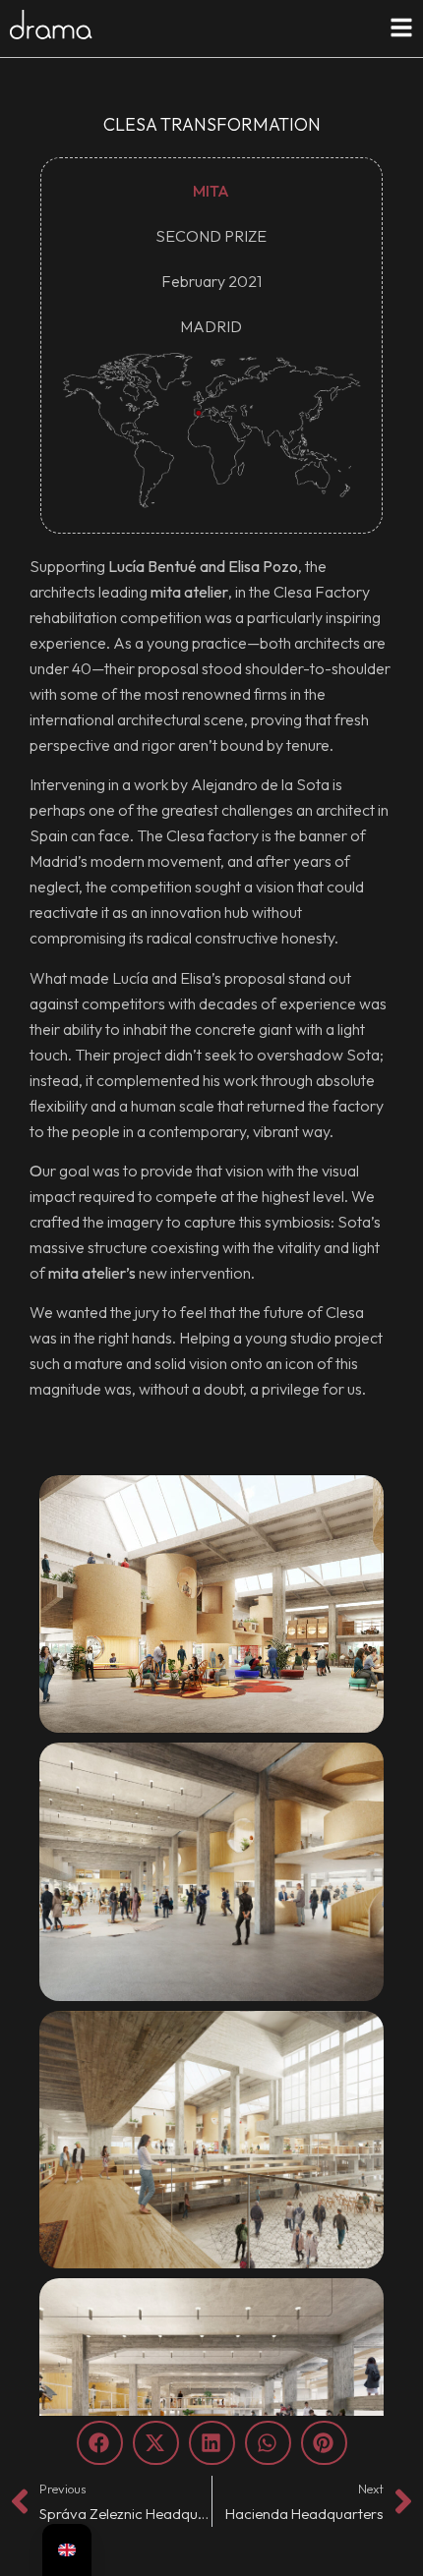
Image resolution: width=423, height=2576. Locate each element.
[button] (100, 2443)
